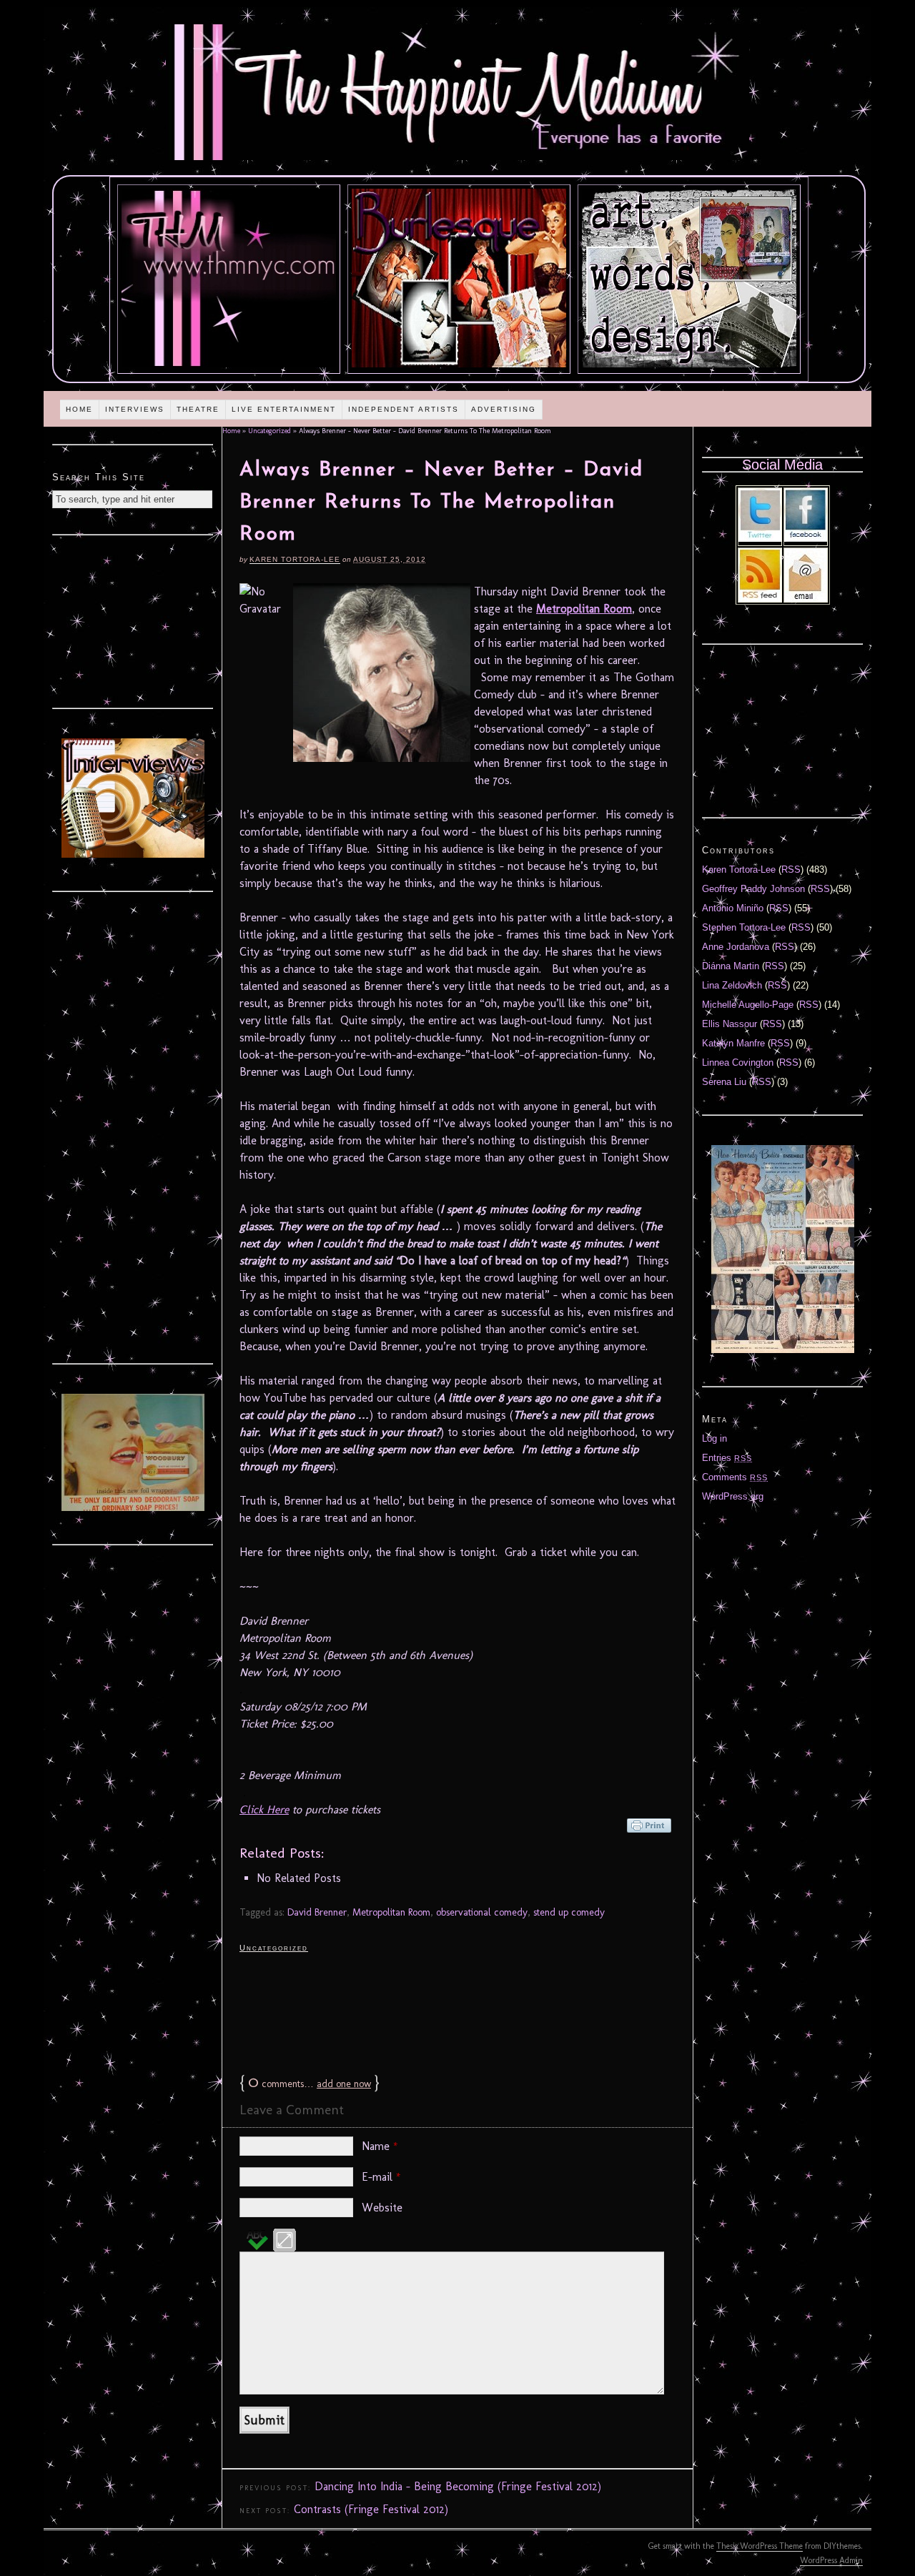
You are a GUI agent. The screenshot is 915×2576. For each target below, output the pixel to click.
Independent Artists (404, 409)
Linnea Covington (738, 1062)
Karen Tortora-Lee (295, 559)
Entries (727, 1458)
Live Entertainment (284, 409)
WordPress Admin (831, 2560)
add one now (344, 2084)
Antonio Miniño (733, 908)
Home (79, 409)
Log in (714, 1438)
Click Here (264, 1809)
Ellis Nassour (729, 1024)
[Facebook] (806, 539)
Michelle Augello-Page (748, 1005)
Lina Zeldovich (732, 985)
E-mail (381, 2177)
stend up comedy (569, 1912)
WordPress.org (733, 1496)
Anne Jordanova (736, 947)
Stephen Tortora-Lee (744, 927)
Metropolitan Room (584, 609)
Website (382, 2208)
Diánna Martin (731, 966)
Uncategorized (269, 431)
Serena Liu (724, 1082)
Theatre (198, 409)
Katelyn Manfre (733, 1043)
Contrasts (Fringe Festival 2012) (371, 2509)
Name (380, 2146)
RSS (791, 870)
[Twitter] (760, 539)
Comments (735, 1477)
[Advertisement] (457, 2012)
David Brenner (317, 1912)
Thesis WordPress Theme (760, 2546)
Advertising (504, 409)
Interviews (135, 409)
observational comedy (482, 1912)
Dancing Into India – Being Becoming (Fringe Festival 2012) (458, 2486)
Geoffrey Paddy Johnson (753, 889)
